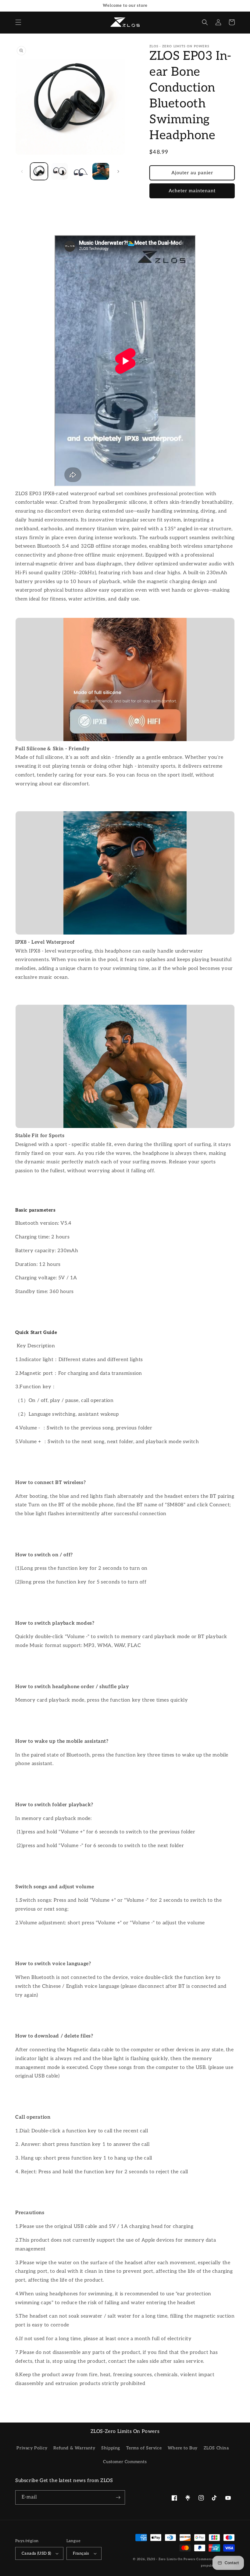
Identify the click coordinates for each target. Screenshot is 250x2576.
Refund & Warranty (74, 2448)
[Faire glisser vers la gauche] (22, 171)
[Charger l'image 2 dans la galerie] (60, 171)
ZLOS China (216, 2448)
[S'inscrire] (118, 2497)
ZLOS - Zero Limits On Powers (171, 2559)
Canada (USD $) (36, 2553)
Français (81, 2553)
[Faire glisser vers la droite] (118, 171)
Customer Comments (125, 2462)
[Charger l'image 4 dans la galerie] (101, 171)
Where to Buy (183, 2448)
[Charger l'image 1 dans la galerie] (39, 171)
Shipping (111, 2448)
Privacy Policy (32, 2448)
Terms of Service (144, 2448)
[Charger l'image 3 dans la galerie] (80, 171)
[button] (18, 22)
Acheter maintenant (192, 191)
